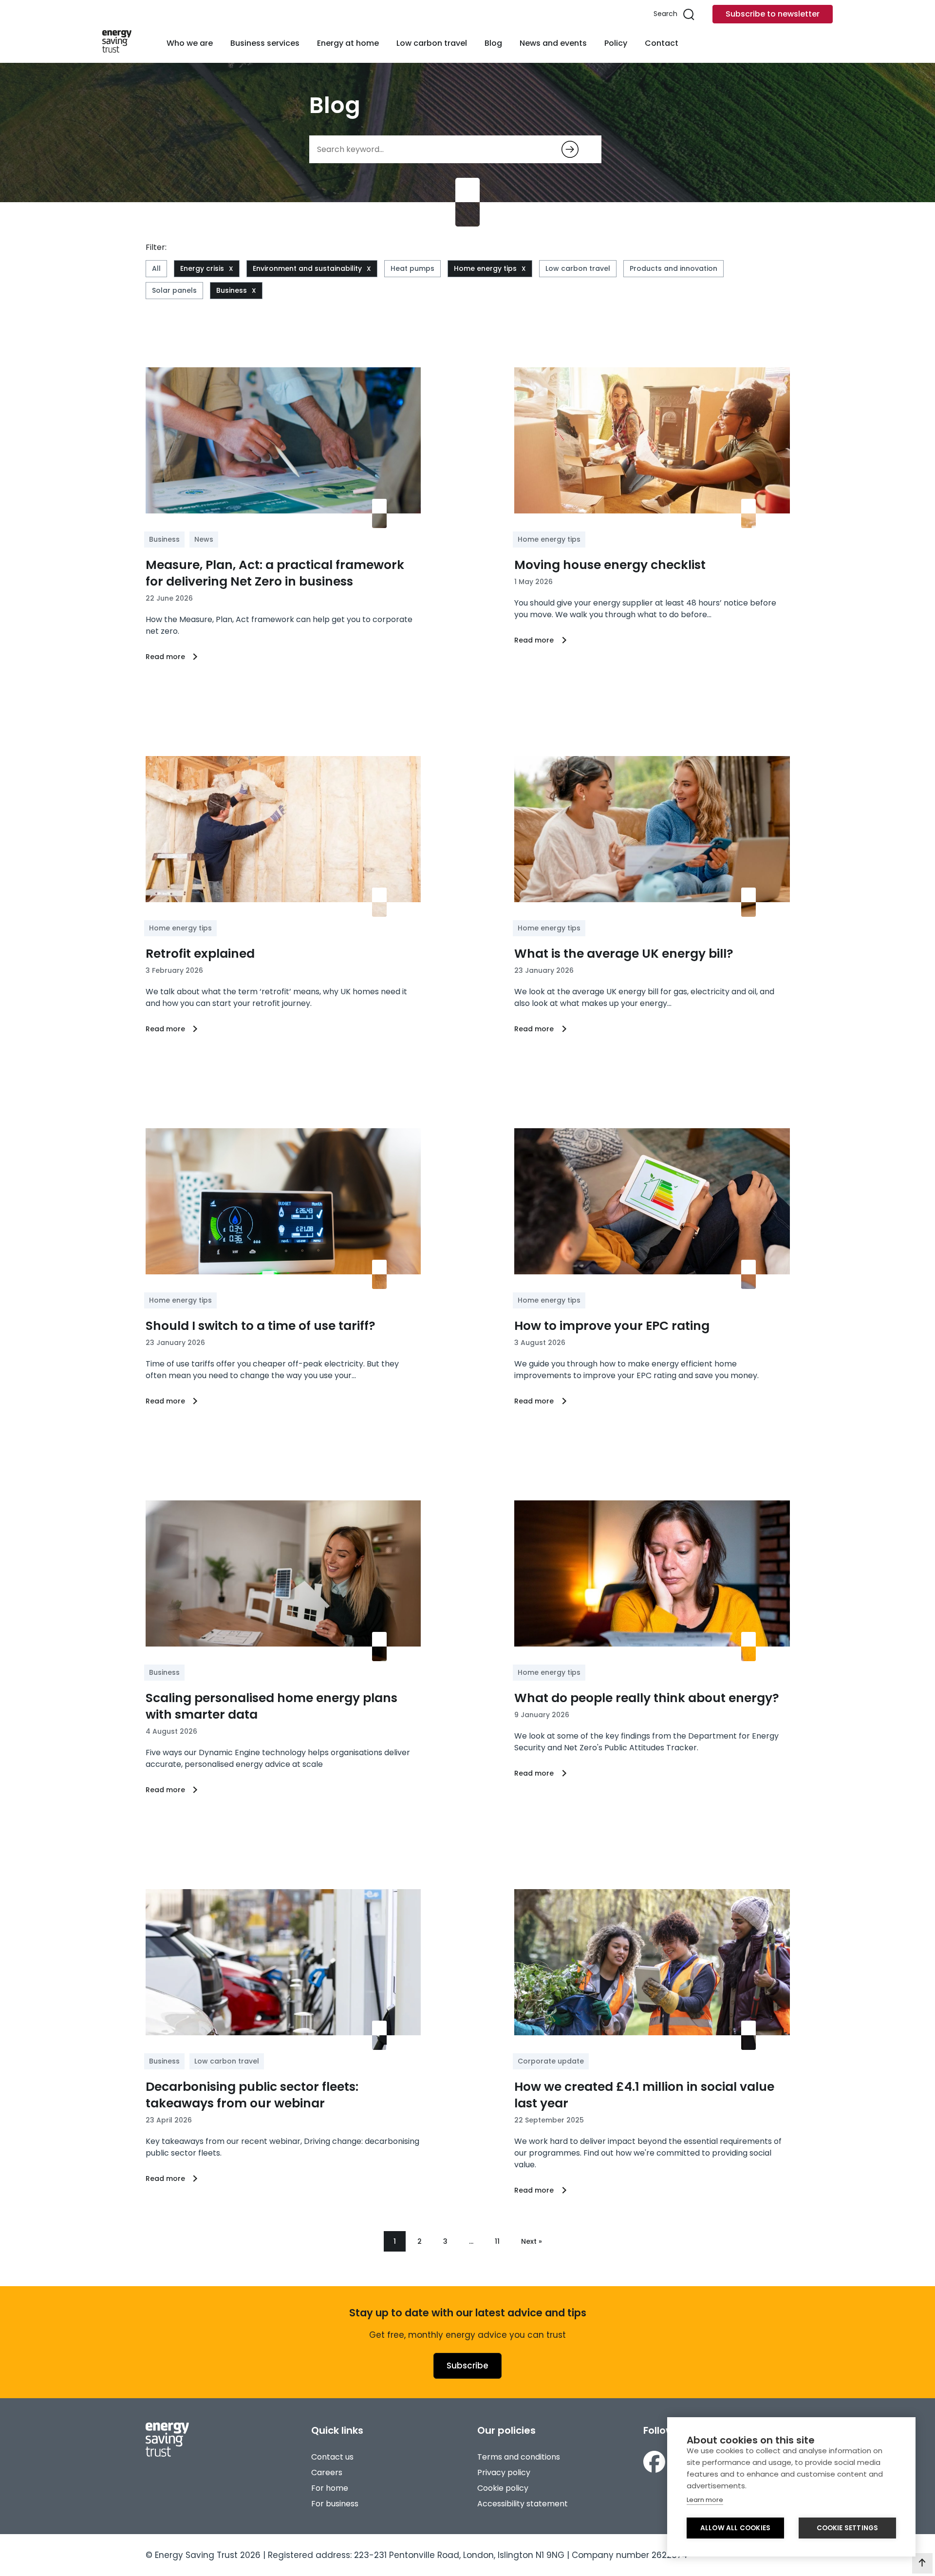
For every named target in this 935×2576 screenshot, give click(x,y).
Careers (327, 2472)
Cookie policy (503, 2488)
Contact (662, 43)
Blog (493, 43)
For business (335, 2504)
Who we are (190, 43)
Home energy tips (485, 268)
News (204, 539)
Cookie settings (848, 2528)
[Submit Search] (570, 149)
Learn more (705, 2500)
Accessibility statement (523, 2504)
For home (330, 2488)
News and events (553, 43)
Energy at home (348, 43)
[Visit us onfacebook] (654, 2463)
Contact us (332, 2457)
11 (497, 2241)
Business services (265, 43)
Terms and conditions (519, 2457)
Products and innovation (673, 268)
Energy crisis (202, 268)
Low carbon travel (432, 43)
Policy (616, 43)
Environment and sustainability (307, 268)
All (156, 268)
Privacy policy (504, 2472)
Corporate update (551, 2061)
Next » (532, 2241)
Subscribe (467, 2366)
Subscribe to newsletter (773, 14)
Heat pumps (412, 268)
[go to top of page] (922, 2563)
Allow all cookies (735, 2528)
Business (232, 290)
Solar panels (174, 290)
